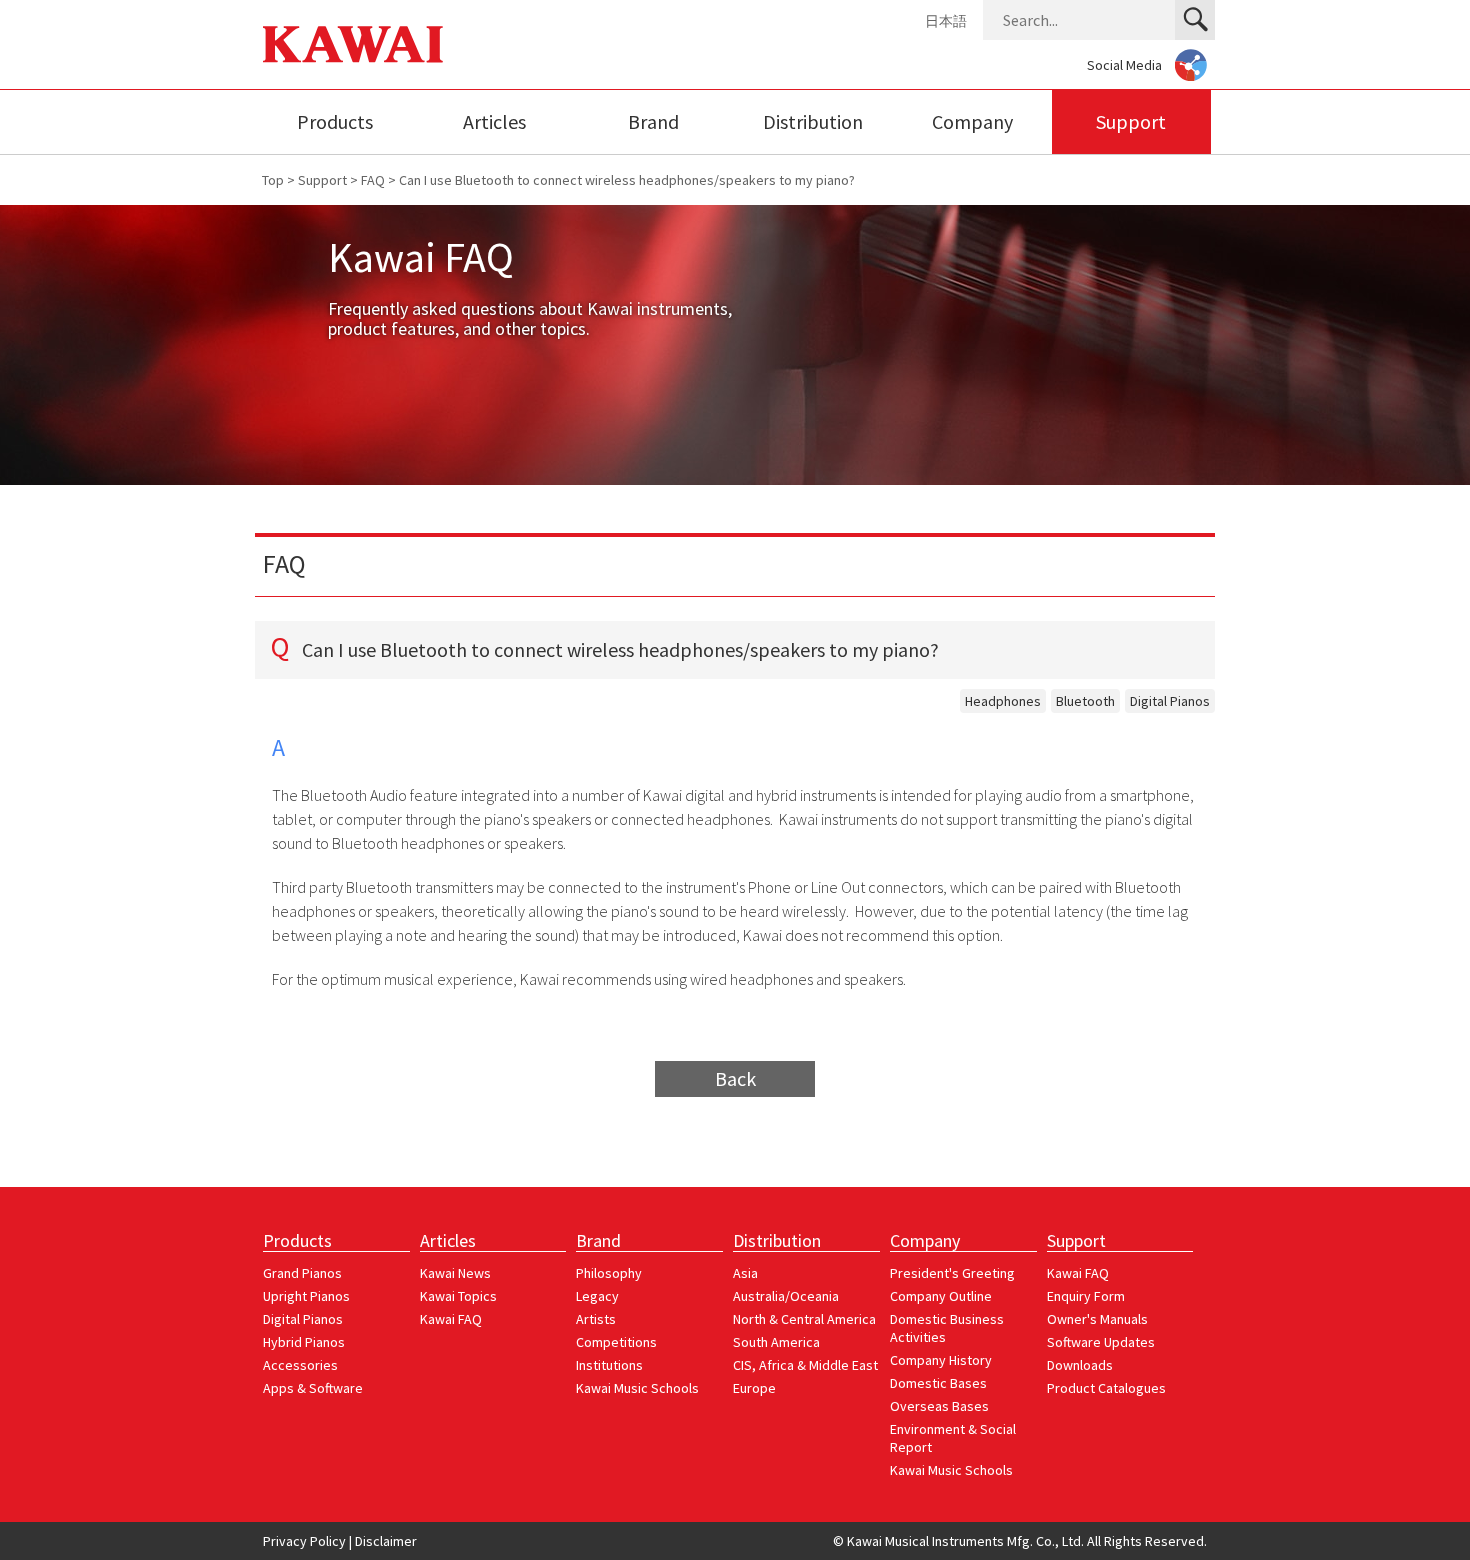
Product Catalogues (1106, 1388)
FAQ (373, 180)
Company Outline (941, 1296)
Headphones (1003, 701)
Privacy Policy (304, 1541)
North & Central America (804, 1319)
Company (972, 121)
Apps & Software (313, 1388)
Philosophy (609, 1273)
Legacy (597, 1296)
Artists (596, 1319)
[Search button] (1195, 20)
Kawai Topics (458, 1296)
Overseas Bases (939, 1406)
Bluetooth (1085, 701)
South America (776, 1342)
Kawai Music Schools (637, 1388)
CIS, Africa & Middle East (805, 1365)
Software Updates (1101, 1342)
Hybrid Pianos (304, 1342)
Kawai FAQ (451, 1319)
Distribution (813, 121)
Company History (941, 1360)
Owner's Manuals (1097, 1319)
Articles (494, 121)
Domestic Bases (938, 1383)
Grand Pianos (302, 1273)
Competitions (616, 1342)
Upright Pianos (306, 1296)
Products (335, 121)
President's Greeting (952, 1273)
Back (735, 1078)
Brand (653, 121)
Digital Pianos (1170, 701)
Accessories (300, 1365)
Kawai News (455, 1273)
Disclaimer (386, 1541)
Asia (745, 1273)
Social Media (1124, 65)
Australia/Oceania (786, 1296)
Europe (754, 1388)
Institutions (609, 1365)
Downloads (1080, 1365)
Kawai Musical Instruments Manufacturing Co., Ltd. (353, 44)
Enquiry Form (1086, 1296)
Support (1131, 121)
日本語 (946, 21)
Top (273, 180)
